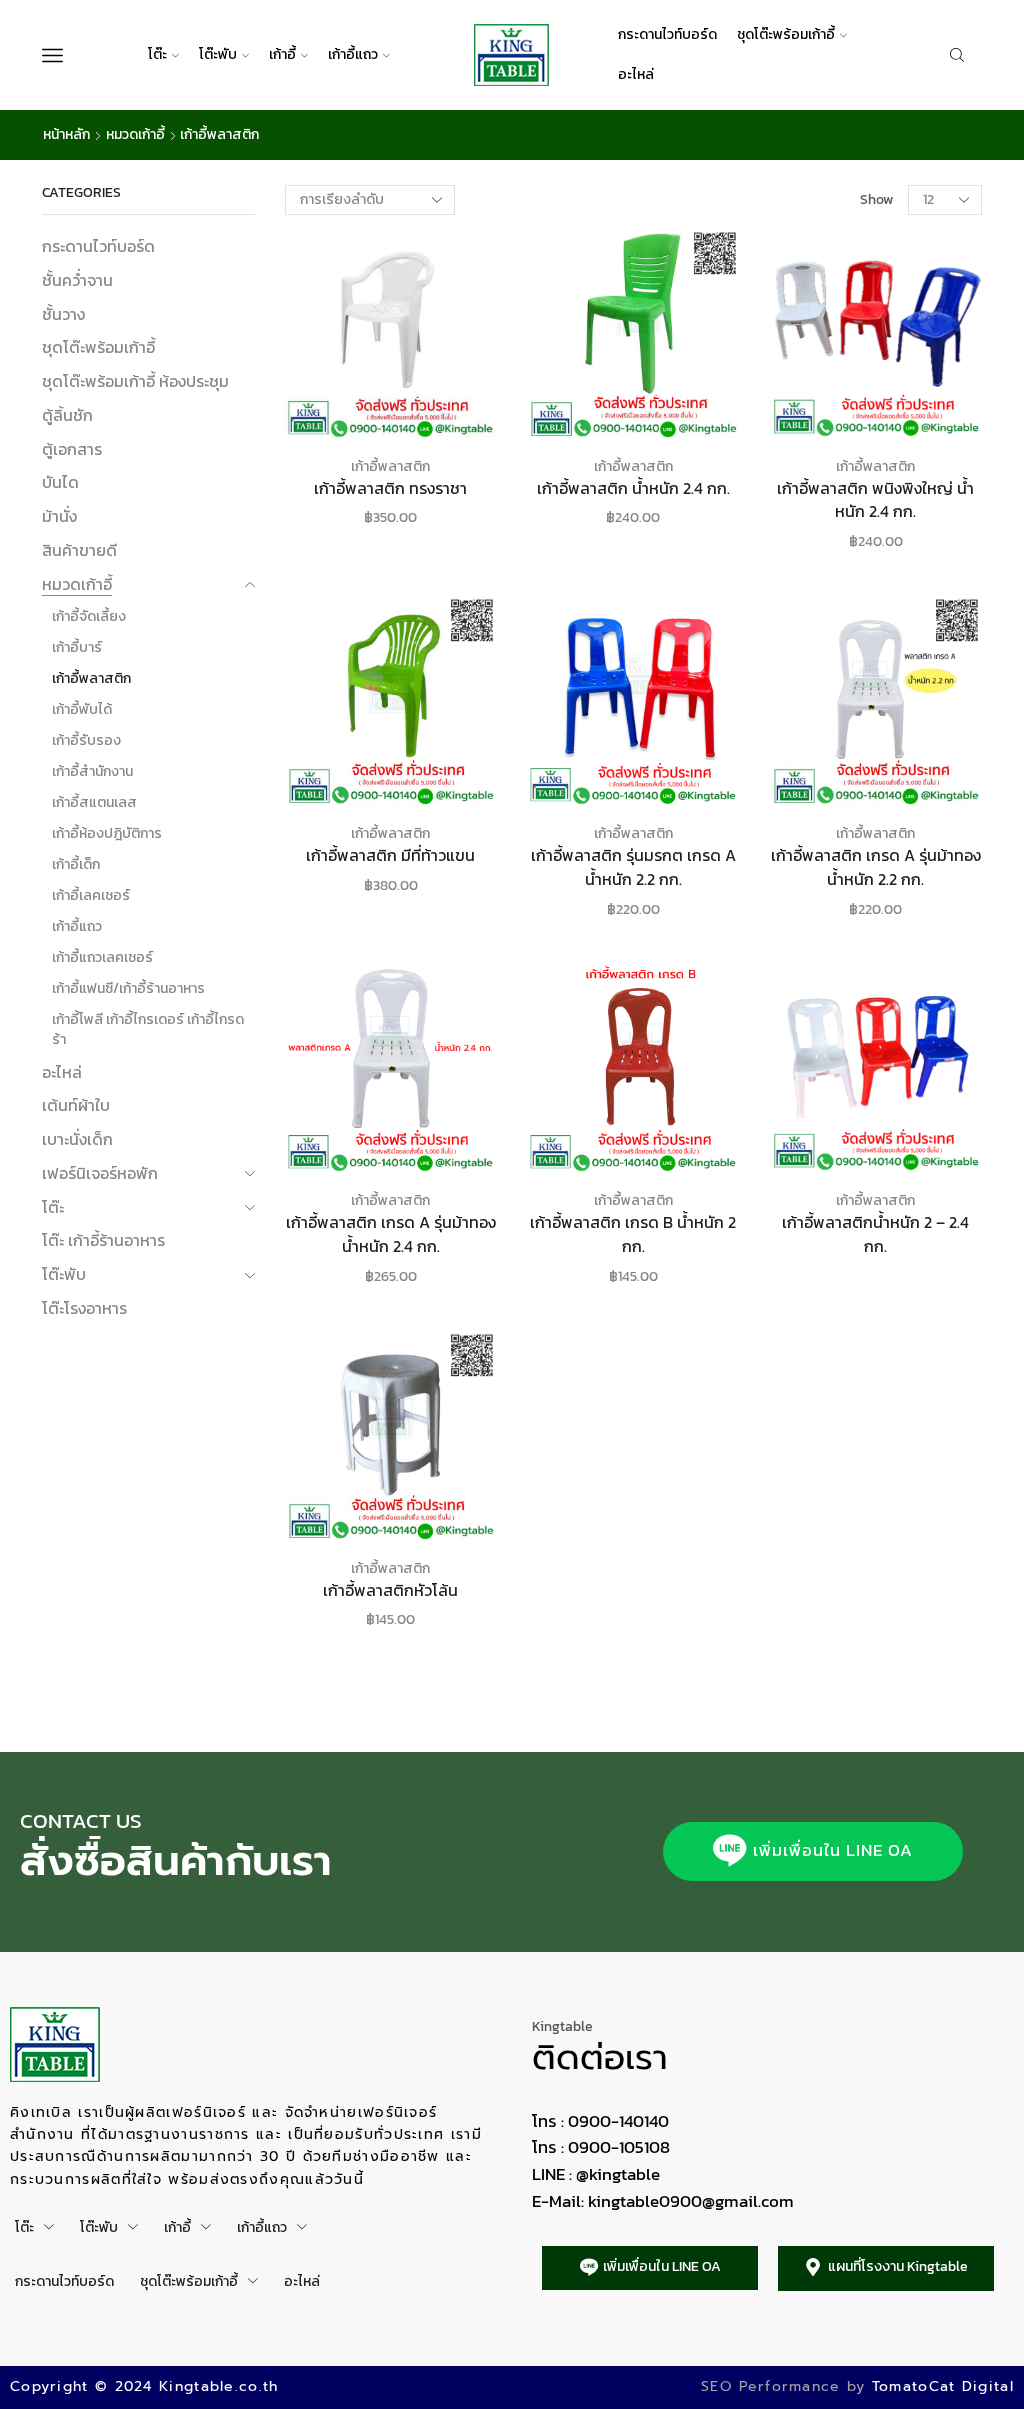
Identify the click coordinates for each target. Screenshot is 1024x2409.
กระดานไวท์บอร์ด (667, 34)
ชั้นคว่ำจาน (77, 280)
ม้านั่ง (59, 516)
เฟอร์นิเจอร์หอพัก (100, 1173)
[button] (813, 1851)
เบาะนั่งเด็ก (77, 1139)
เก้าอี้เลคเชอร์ (91, 895)
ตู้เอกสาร (72, 449)
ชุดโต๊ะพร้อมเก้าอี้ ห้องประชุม (135, 381)
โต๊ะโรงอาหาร (84, 1308)
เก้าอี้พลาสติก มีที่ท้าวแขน (390, 855)
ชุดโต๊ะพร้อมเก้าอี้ (786, 34)
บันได (60, 482)
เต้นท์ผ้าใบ (76, 1105)
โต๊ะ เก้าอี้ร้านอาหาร (103, 1240)
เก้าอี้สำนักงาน (92, 771)
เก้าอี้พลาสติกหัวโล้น (390, 1590)
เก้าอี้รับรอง (86, 740)
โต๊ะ (157, 54)
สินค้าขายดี (79, 550)
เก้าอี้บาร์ (77, 647)
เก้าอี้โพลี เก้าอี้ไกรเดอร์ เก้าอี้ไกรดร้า (148, 1029)
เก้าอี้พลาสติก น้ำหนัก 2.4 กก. (633, 488)
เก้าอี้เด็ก (76, 864)
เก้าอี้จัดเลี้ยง (89, 616)
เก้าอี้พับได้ (82, 709)
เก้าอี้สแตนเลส (94, 802)
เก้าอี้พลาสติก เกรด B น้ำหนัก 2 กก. (633, 1234)
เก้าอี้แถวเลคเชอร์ (102, 957)
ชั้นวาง (63, 314)
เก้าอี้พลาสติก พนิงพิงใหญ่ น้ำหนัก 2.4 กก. (875, 500)
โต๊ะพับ (218, 54)
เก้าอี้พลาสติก (390, 466)
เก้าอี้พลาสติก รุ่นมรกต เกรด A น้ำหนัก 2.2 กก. (633, 867)
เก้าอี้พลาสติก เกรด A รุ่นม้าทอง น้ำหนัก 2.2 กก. (876, 867)
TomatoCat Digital (943, 2386)
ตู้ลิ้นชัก (67, 415)
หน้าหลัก (66, 135)
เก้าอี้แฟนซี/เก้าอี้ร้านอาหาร (128, 988)
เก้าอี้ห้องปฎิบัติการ (107, 833)
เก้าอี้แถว (353, 54)
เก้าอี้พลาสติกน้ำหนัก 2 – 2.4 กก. (875, 1234)
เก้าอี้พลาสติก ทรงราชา (390, 488)
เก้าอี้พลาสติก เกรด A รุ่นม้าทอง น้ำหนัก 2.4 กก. (391, 1234)
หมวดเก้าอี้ (135, 135)
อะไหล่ (636, 74)
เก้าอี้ (282, 54)
